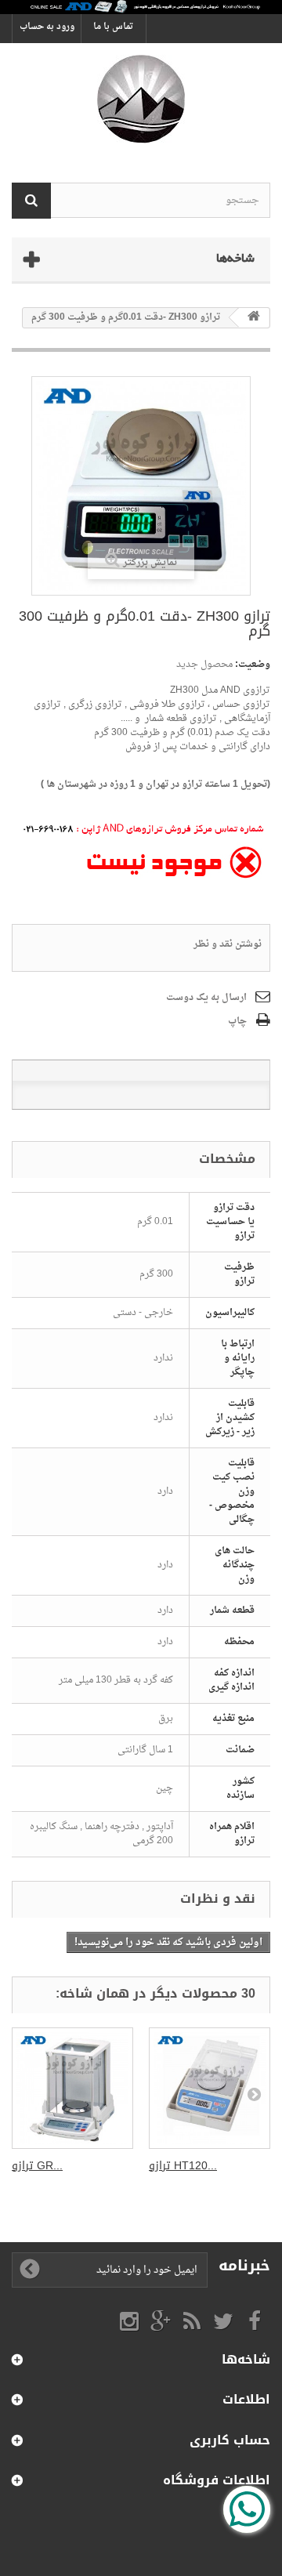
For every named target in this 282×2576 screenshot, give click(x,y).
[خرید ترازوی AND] (141, 7)
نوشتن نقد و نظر (228, 944)
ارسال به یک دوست (206, 998)
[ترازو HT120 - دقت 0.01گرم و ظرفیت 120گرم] (210, 2088)
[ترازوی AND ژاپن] (141, 99)
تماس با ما (113, 27)
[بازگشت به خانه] (254, 318)
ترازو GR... (37, 2166)
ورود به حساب (47, 27)
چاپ (237, 1021)
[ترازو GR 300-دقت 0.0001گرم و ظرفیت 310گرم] (72, 2088)
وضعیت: (253, 665)
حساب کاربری (230, 2440)
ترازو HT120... (183, 2166)
